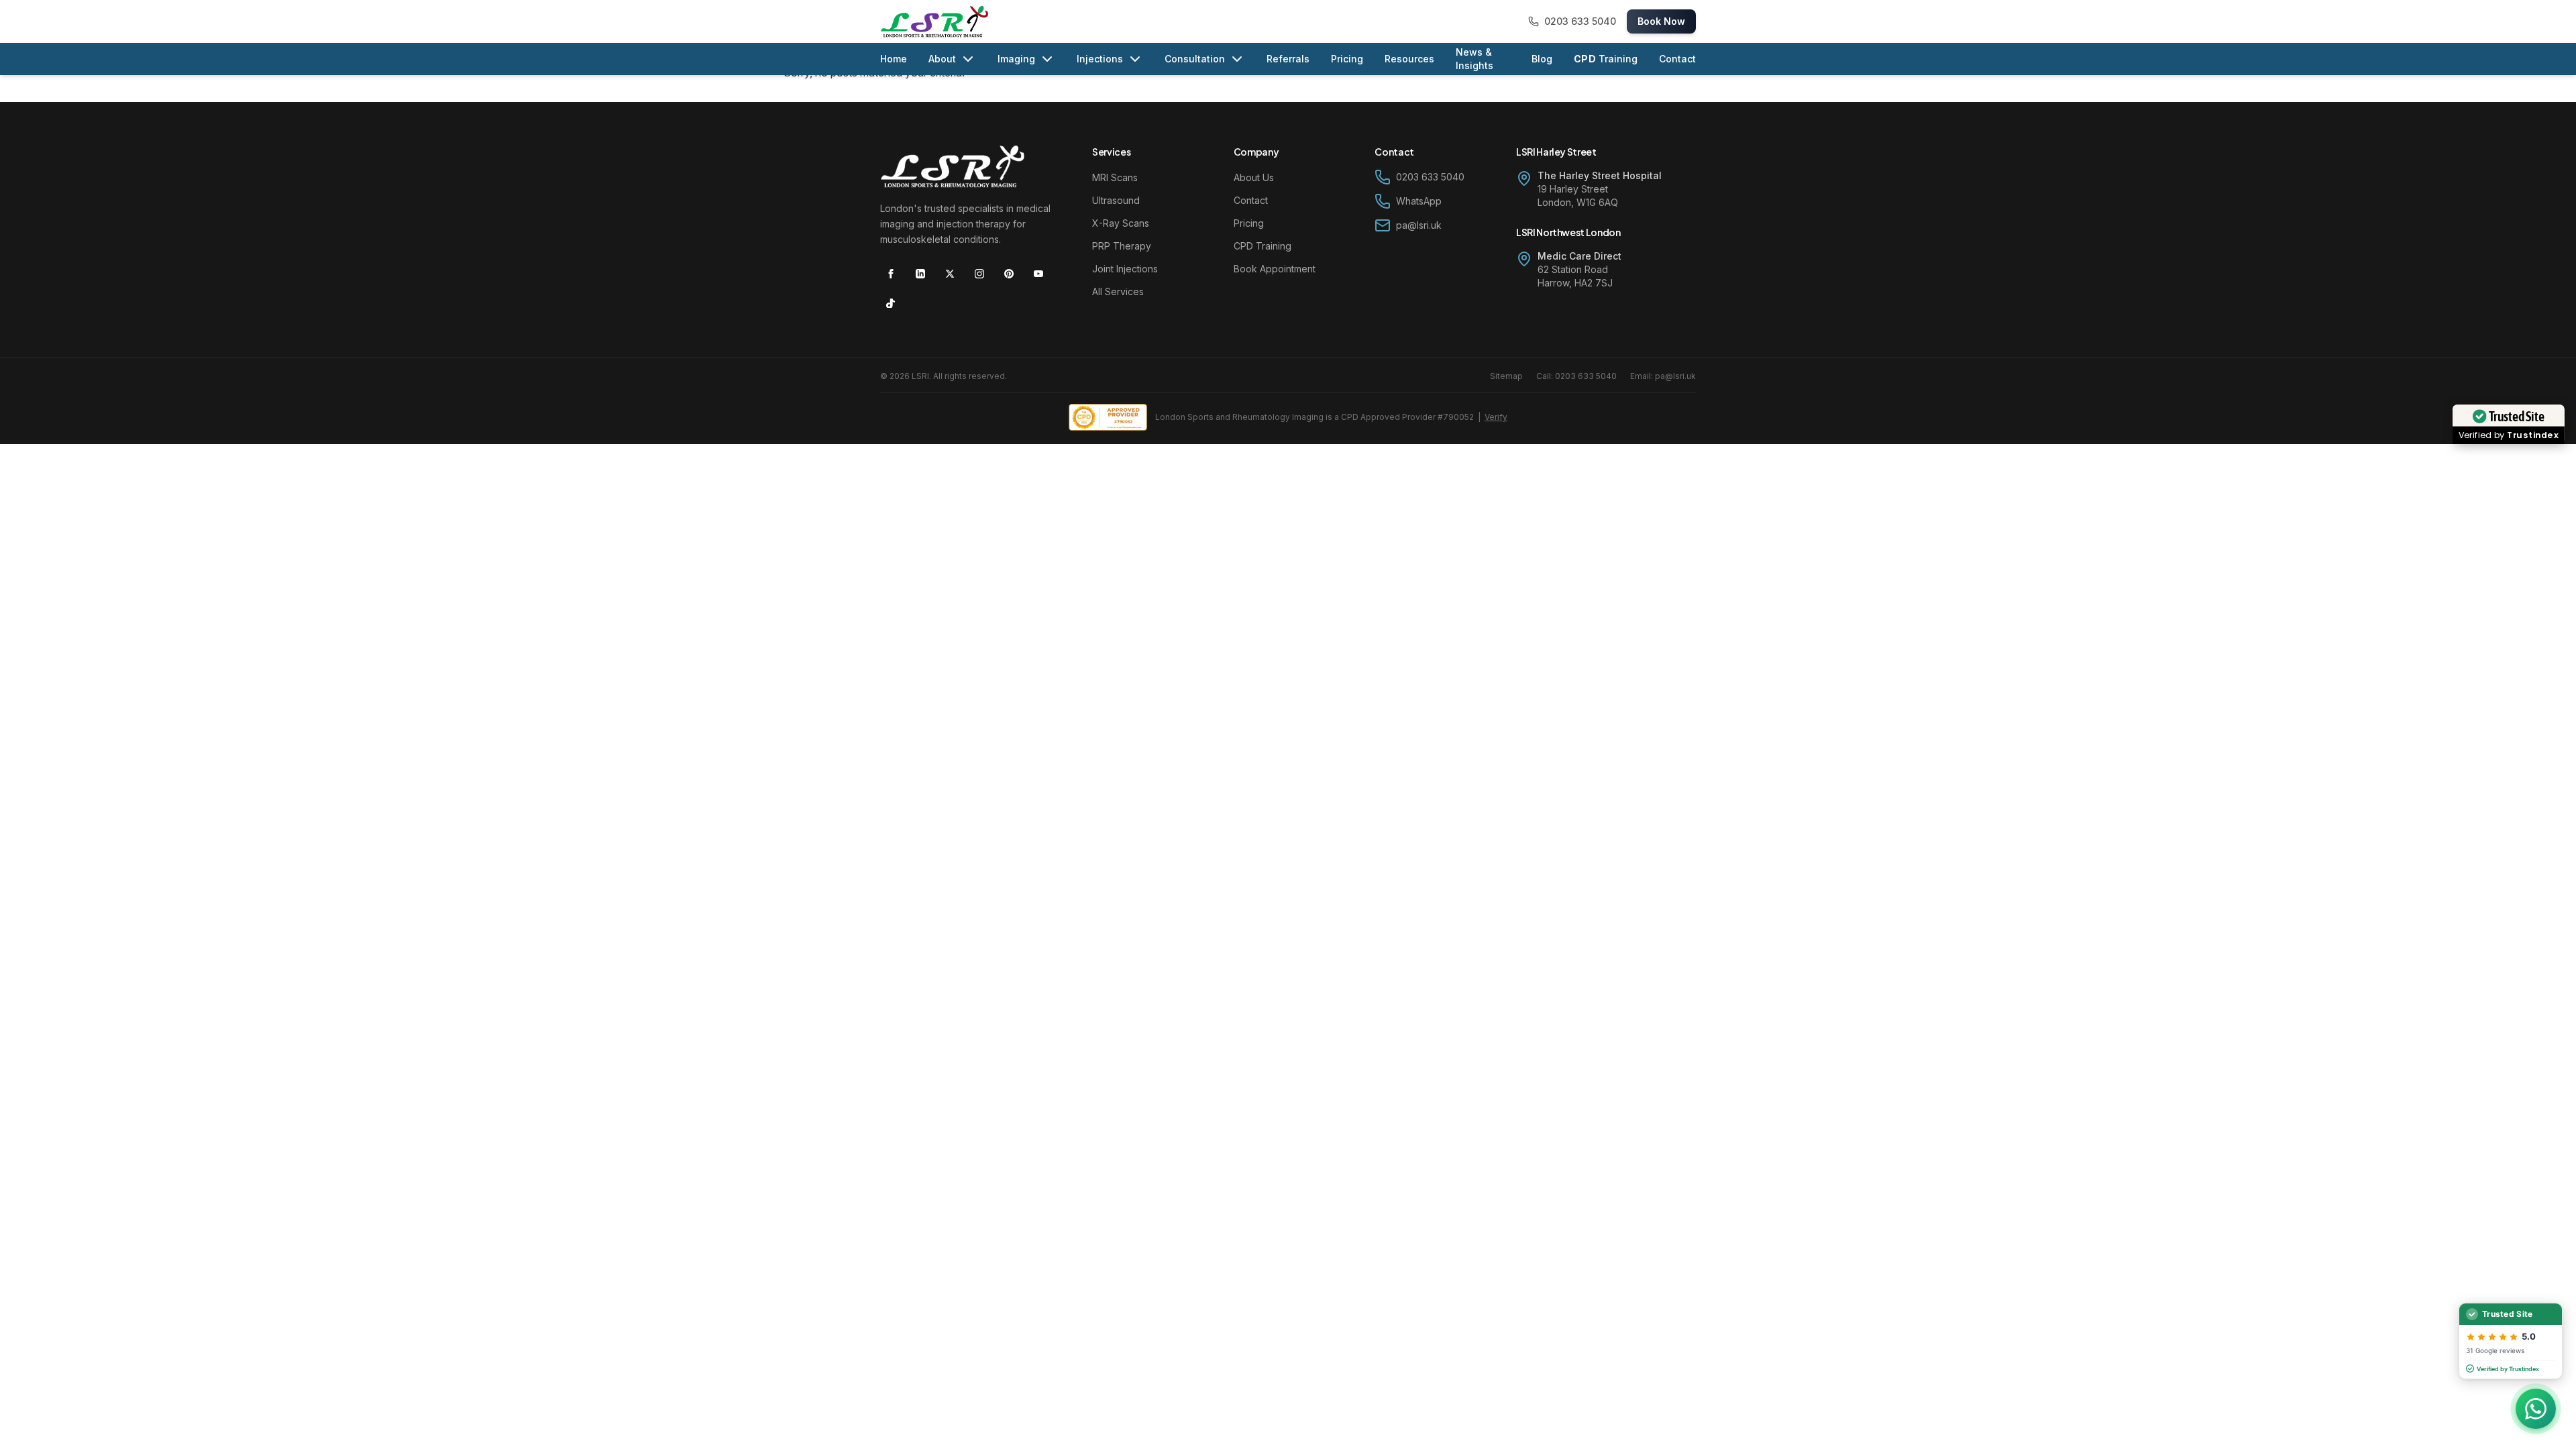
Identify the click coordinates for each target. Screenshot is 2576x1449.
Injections (1100, 59)
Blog (1542, 59)
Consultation (1195, 59)
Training (1606, 59)
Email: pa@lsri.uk (1663, 376)
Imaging (1016, 59)
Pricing (1347, 59)
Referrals (1288, 59)
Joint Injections (1125, 269)
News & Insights (1474, 59)
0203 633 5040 (1430, 177)
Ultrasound (1116, 200)
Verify (1496, 417)
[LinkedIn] (920, 274)
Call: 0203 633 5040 (1576, 376)
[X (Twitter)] (950, 274)
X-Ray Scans (1121, 223)
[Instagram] (979, 274)
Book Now (1661, 21)
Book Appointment (1275, 269)
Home (894, 59)
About (942, 59)
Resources (1409, 59)
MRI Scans (1115, 177)
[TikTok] (891, 303)
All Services (1118, 291)
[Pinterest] (1009, 274)
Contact (1677, 59)
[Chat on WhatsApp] (2536, 1409)
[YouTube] (1038, 274)
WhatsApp (1419, 201)
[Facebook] (891, 274)
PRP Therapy (1122, 246)
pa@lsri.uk (1419, 225)
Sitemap (1506, 376)
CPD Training (1263, 246)
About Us (1254, 177)
